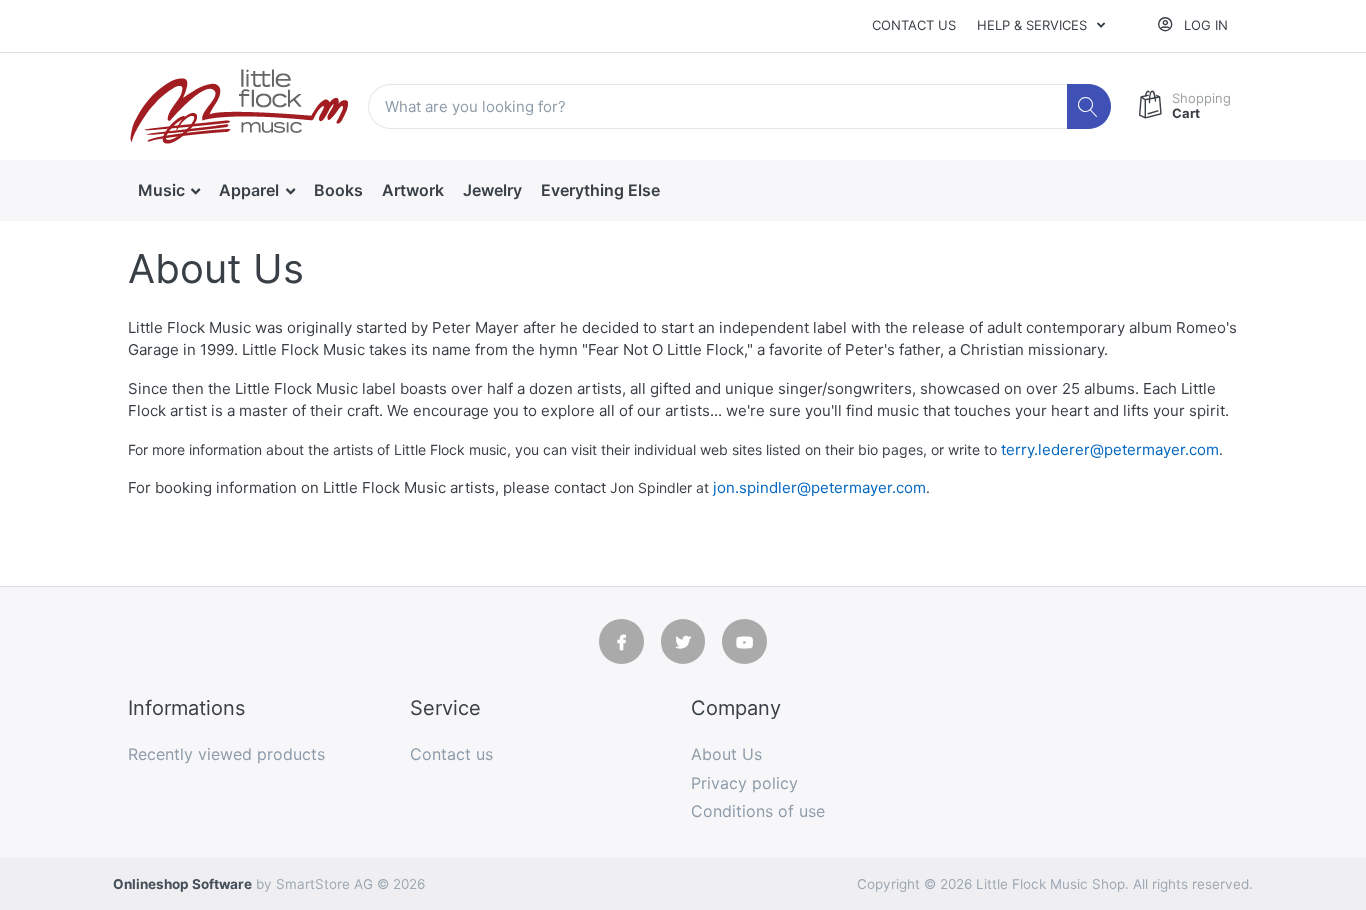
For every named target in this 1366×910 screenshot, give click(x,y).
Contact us (914, 25)
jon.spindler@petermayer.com (819, 487)
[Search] (1089, 106)
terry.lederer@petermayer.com (1110, 449)
